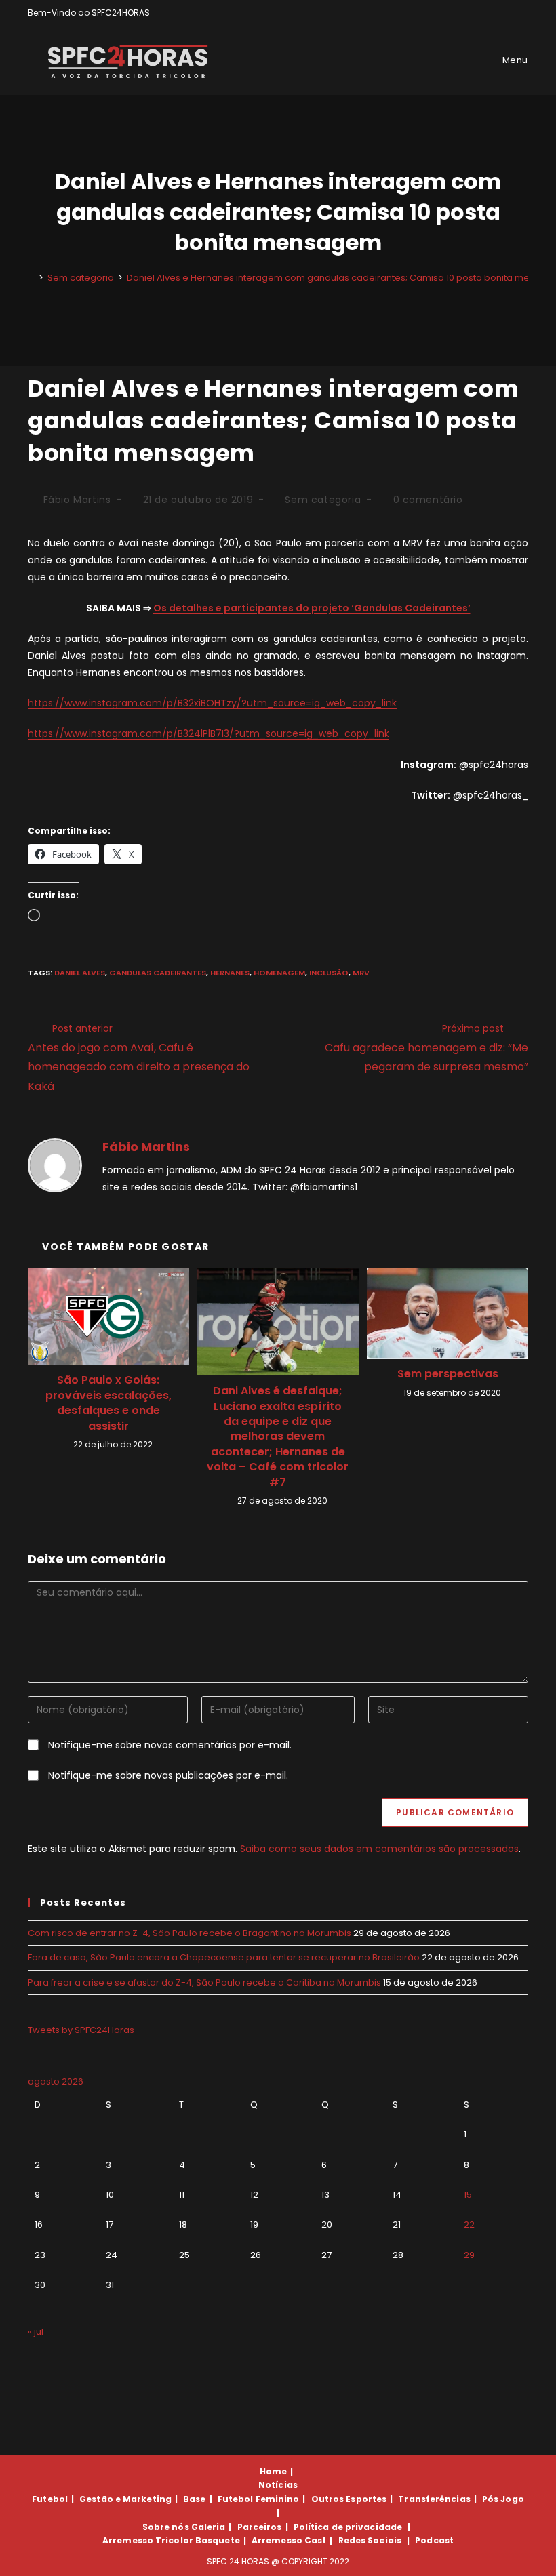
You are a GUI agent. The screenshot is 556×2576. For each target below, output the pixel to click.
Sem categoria (323, 500)
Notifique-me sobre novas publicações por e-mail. (168, 1775)
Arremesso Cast (289, 2540)
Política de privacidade (348, 2527)
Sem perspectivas (448, 1374)
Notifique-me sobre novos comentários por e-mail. (170, 1745)
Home (273, 2471)
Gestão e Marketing (125, 2499)
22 (469, 2225)
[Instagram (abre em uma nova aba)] (509, 13)
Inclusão (329, 973)
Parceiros (260, 2527)
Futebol (50, 2499)
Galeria (209, 2527)
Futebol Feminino (259, 2499)
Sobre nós (166, 2527)
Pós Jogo (503, 2499)
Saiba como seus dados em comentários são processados (379, 1849)
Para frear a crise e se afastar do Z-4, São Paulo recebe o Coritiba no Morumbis (204, 1983)
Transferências (434, 2499)
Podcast (434, 2540)
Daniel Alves (80, 973)
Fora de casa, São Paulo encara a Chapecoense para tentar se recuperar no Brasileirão (224, 1957)
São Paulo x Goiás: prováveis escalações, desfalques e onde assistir (108, 1403)
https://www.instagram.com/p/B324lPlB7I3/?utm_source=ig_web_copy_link (209, 733)
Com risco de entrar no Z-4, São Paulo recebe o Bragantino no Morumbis (190, 1933)
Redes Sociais (370, 2540)
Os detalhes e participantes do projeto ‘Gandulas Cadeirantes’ (312, 608)
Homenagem (279, 973)
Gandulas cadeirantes (158, 973)
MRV (361, 973)
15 (468, 2195)
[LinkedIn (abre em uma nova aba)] (522, 13)
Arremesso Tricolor (148, 2540)
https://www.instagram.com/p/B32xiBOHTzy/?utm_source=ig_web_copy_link (212, 703)
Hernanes (230, 973)
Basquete (218, 2540)
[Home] (31, 278)
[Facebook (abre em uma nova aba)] (493, 13)
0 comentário (428, 500)
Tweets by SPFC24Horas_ (84, 2030)
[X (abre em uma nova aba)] (478, 13)
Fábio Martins (77, 500)
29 (469, 2255)
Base (194, 2499)
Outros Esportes (349, 2499)
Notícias (278, 2485)
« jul (36, 2332)
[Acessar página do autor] (55, 1165)
